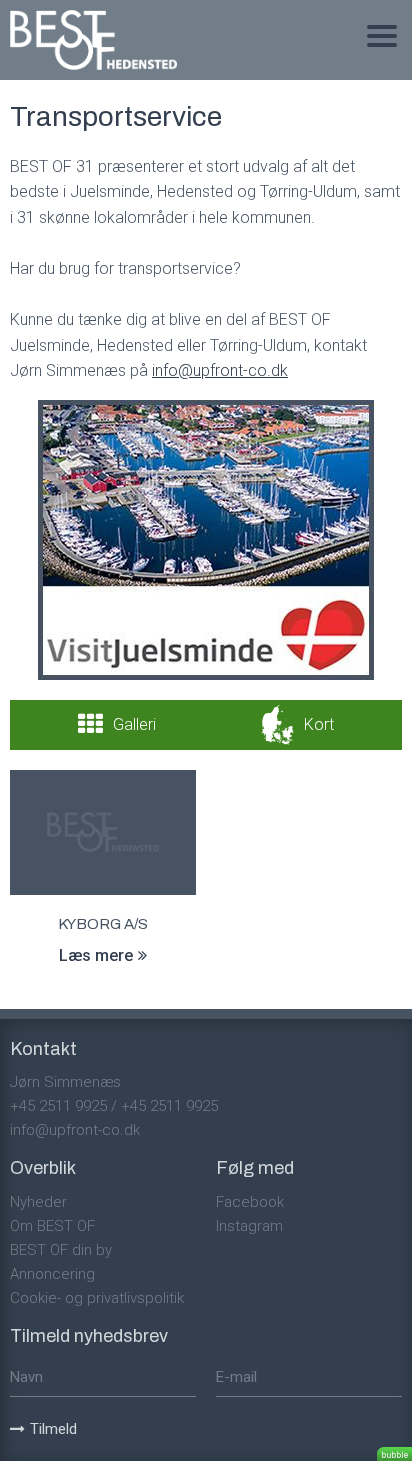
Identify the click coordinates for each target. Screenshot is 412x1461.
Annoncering (52, 1274)
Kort (319, 724)
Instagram (249, 1226)
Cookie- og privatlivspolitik (97, 1298)
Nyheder (38, 1202)
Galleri (134, 724)
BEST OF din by (61, 1250)
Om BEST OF (52, 1226)
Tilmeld (53, 1429)
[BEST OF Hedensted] (93, 40)
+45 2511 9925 (58, 1106)
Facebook (250, 1202)
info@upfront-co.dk (75, 1130)
